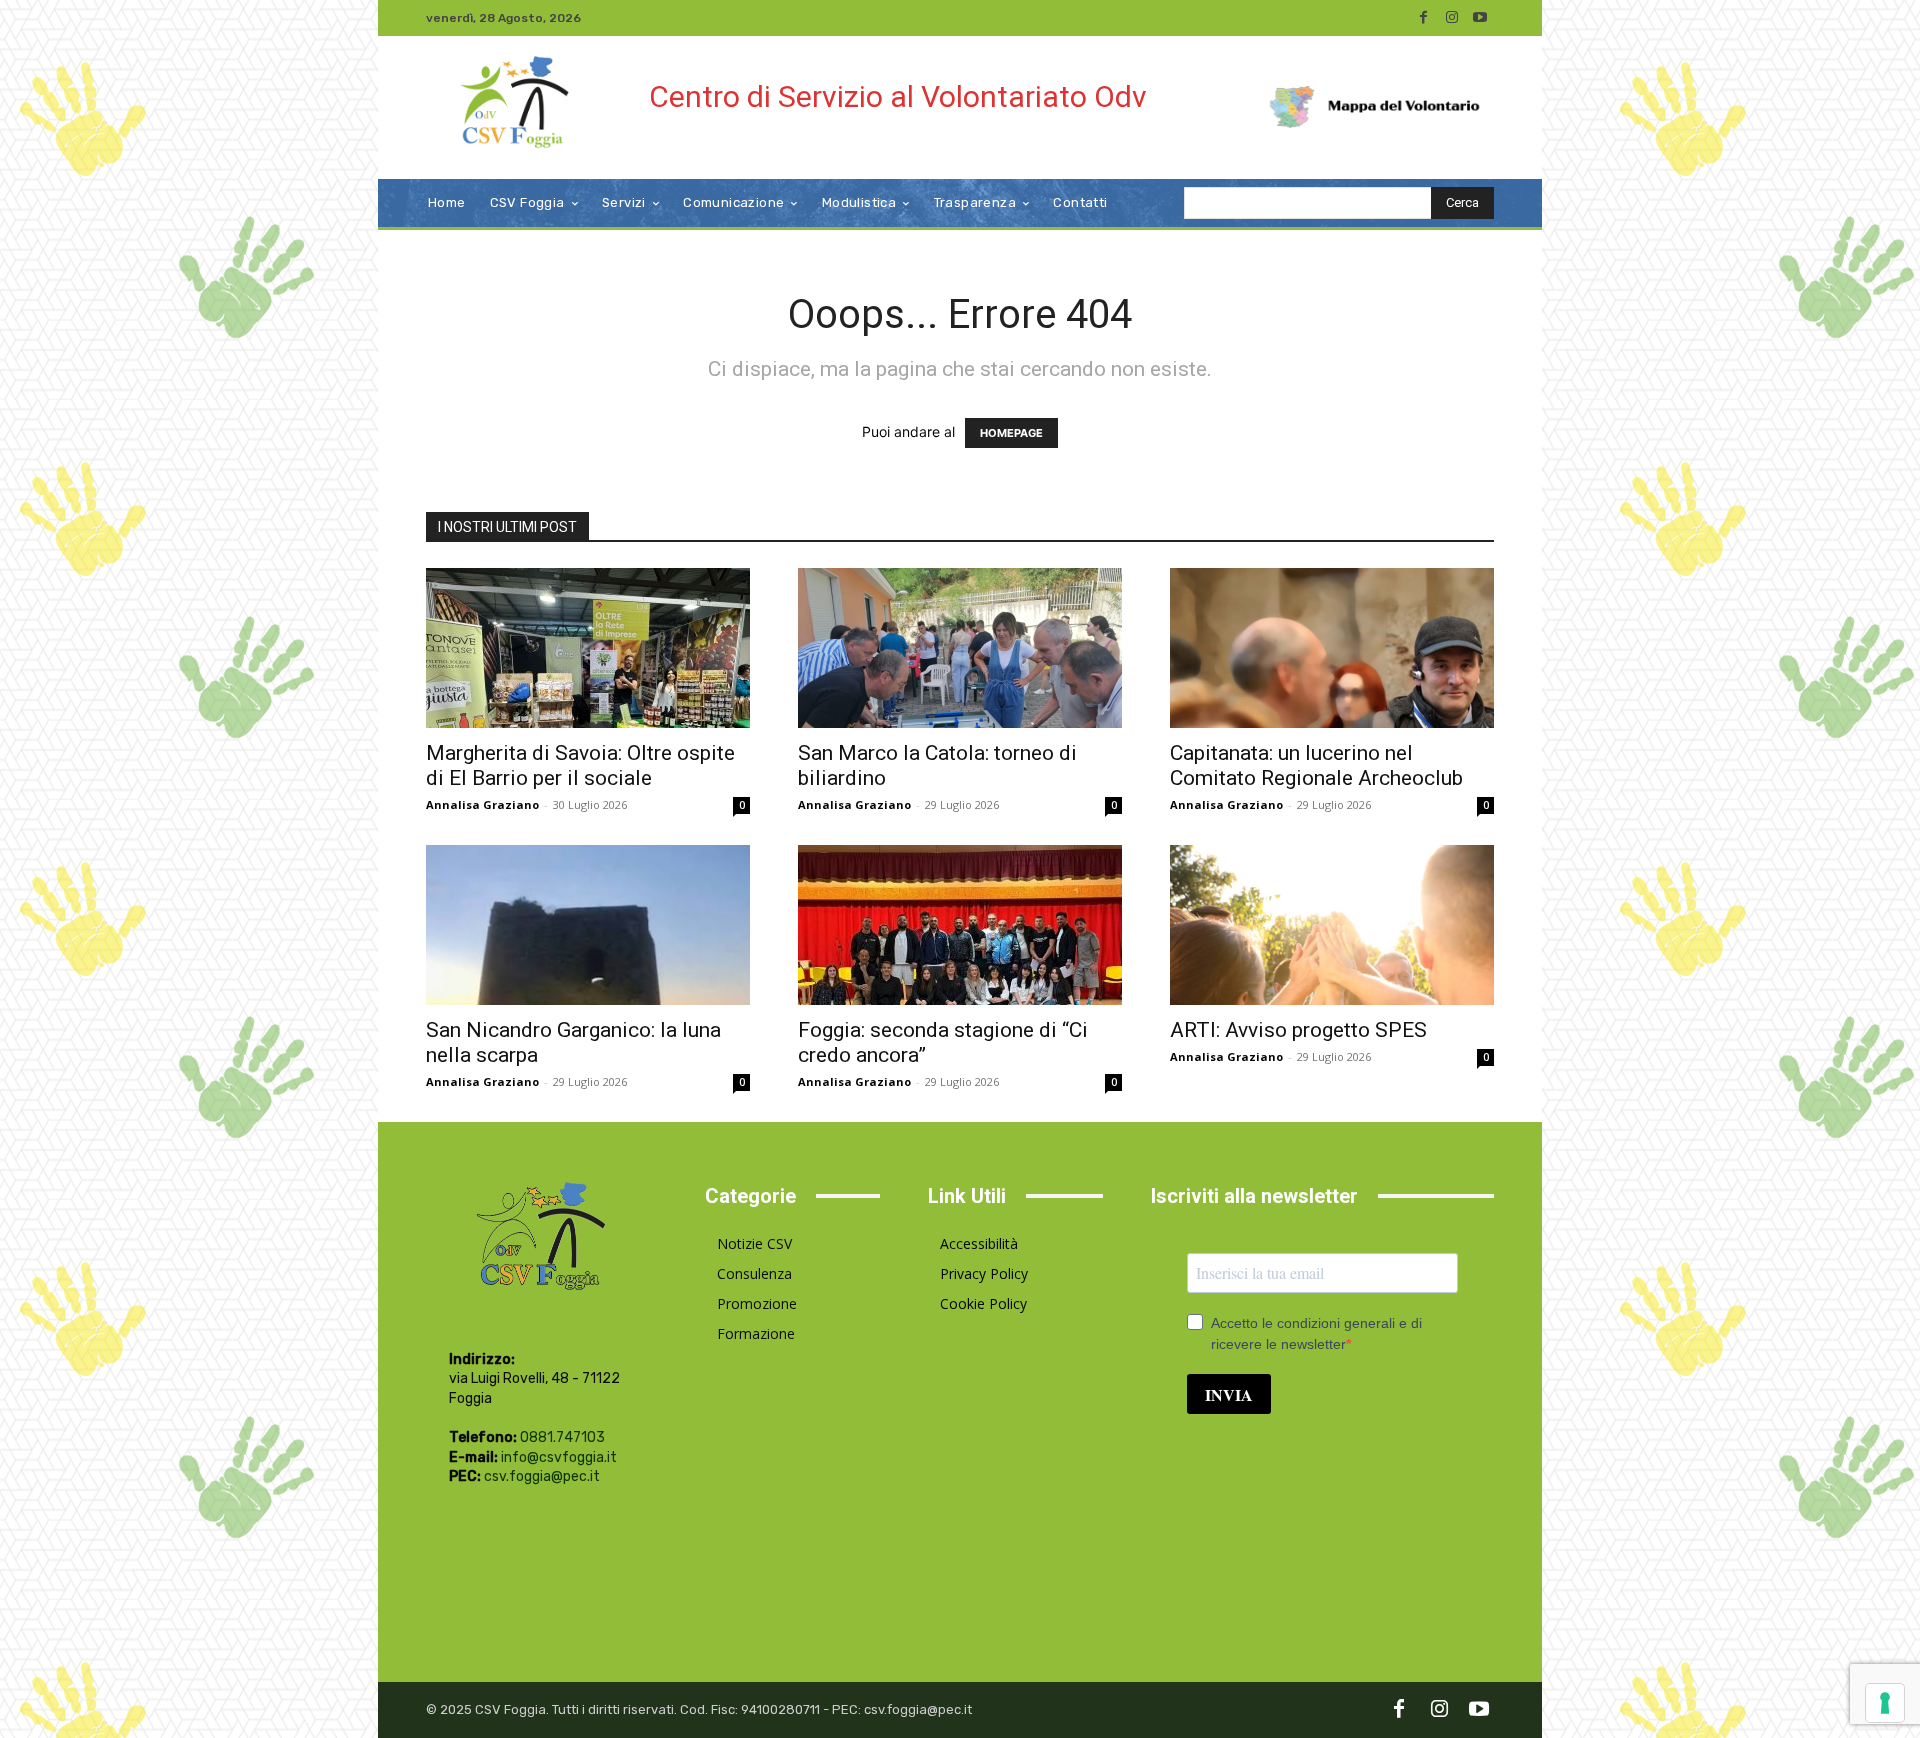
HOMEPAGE (1011, 433)
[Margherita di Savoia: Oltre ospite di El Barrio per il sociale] (588, 648)
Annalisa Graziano (482, 804)
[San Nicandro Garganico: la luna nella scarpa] (588, 925)
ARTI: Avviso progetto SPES (1298, 1030)
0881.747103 (562, 1437)
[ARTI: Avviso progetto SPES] (1332, 925)
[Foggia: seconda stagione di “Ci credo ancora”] (960, 925)
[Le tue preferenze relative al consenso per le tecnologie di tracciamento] (1885, 1703)
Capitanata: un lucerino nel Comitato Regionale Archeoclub (1316, 765)
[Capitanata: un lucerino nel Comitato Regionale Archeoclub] (1332, 648)
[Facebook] (1424, 18)
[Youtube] (1480, 18)
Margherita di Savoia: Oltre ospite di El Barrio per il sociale (580, 765)
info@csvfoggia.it (559, 1457)
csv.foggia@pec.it (542, 1476)
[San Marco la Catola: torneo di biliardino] (960, 648)
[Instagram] (1452, 18)
